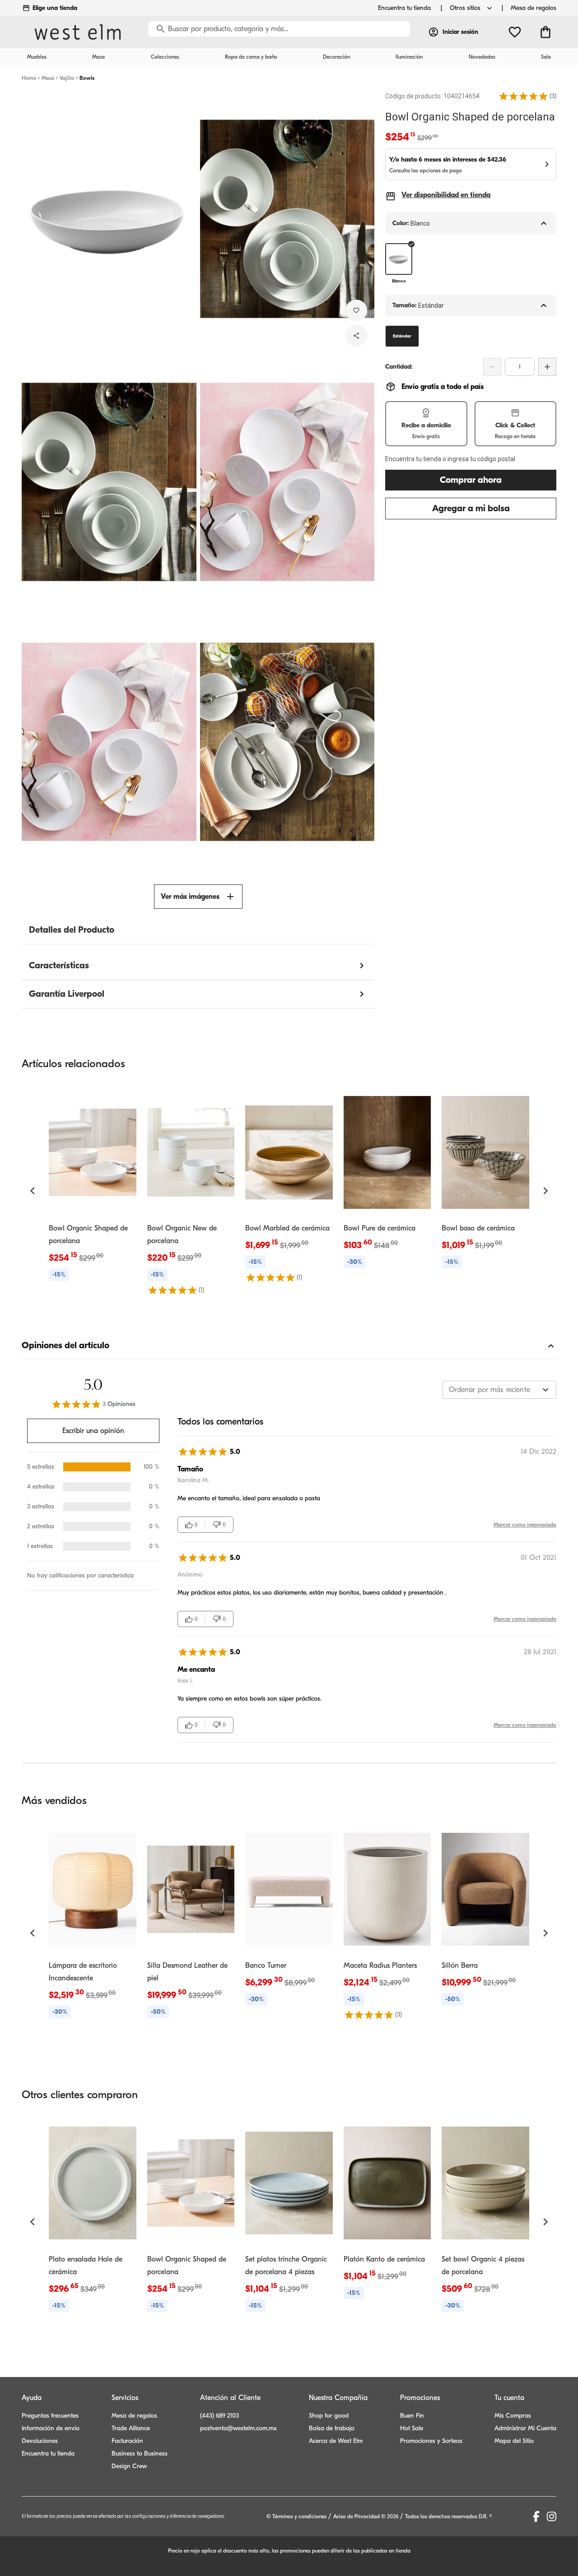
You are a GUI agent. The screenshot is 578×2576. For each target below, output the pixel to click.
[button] (523, 96)
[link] (93, 1185)
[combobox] (499, 1390)
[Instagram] (552, 2516)
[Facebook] (536, 2516)
